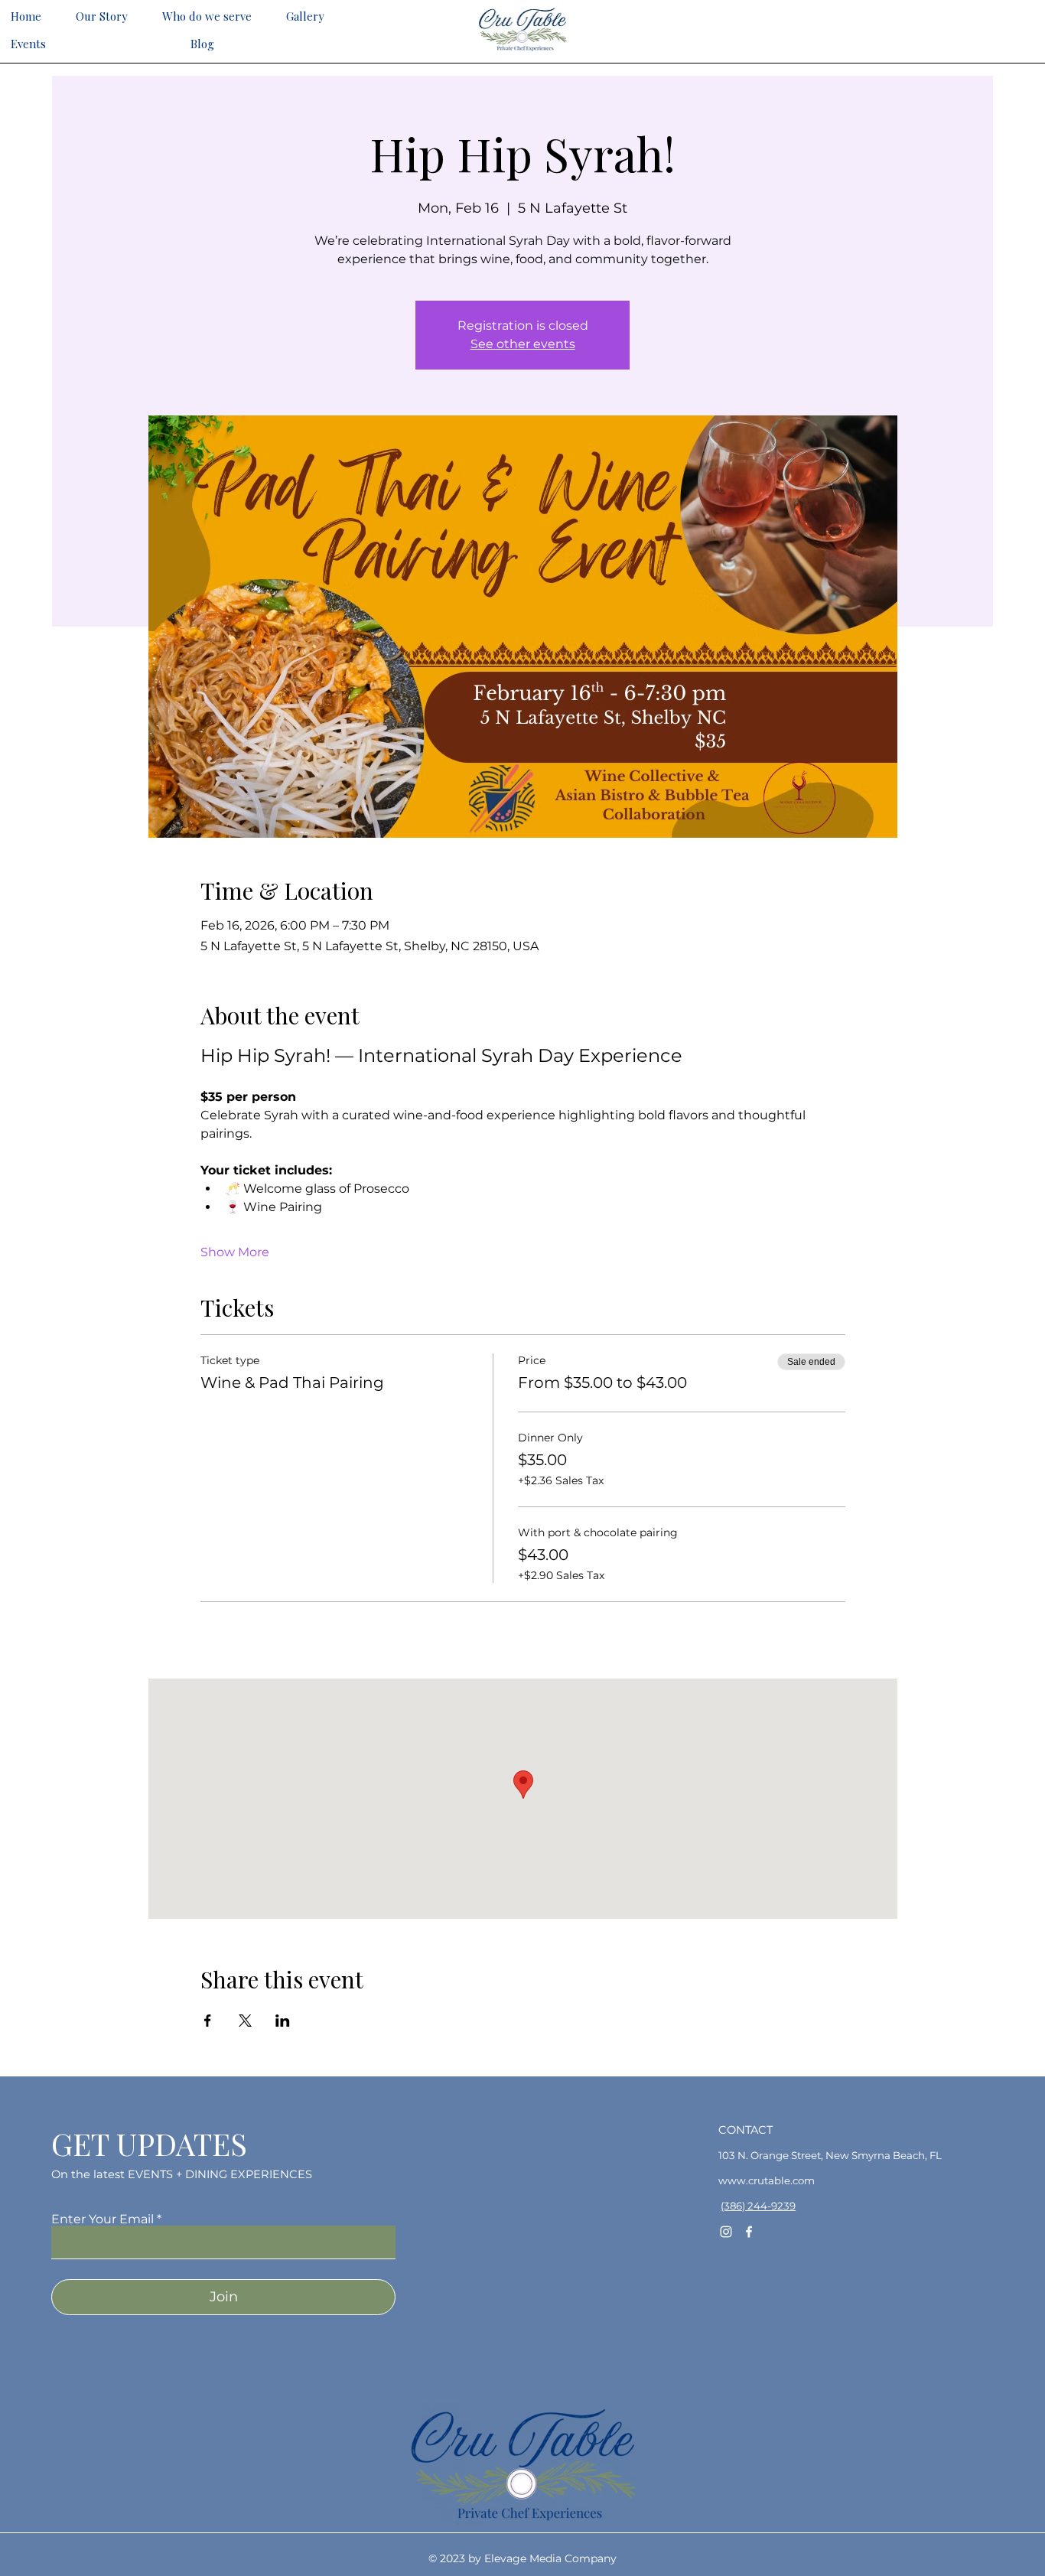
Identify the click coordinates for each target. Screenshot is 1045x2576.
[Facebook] (749, 2232)
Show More (235, 1252)
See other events (523, 344)
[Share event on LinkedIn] (283, 2021)
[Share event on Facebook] (208, 2021)
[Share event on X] (245, 2021)
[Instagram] (726, 2232)
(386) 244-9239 (758, 2206)
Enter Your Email (103, 2219)
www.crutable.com (767, 2180)
